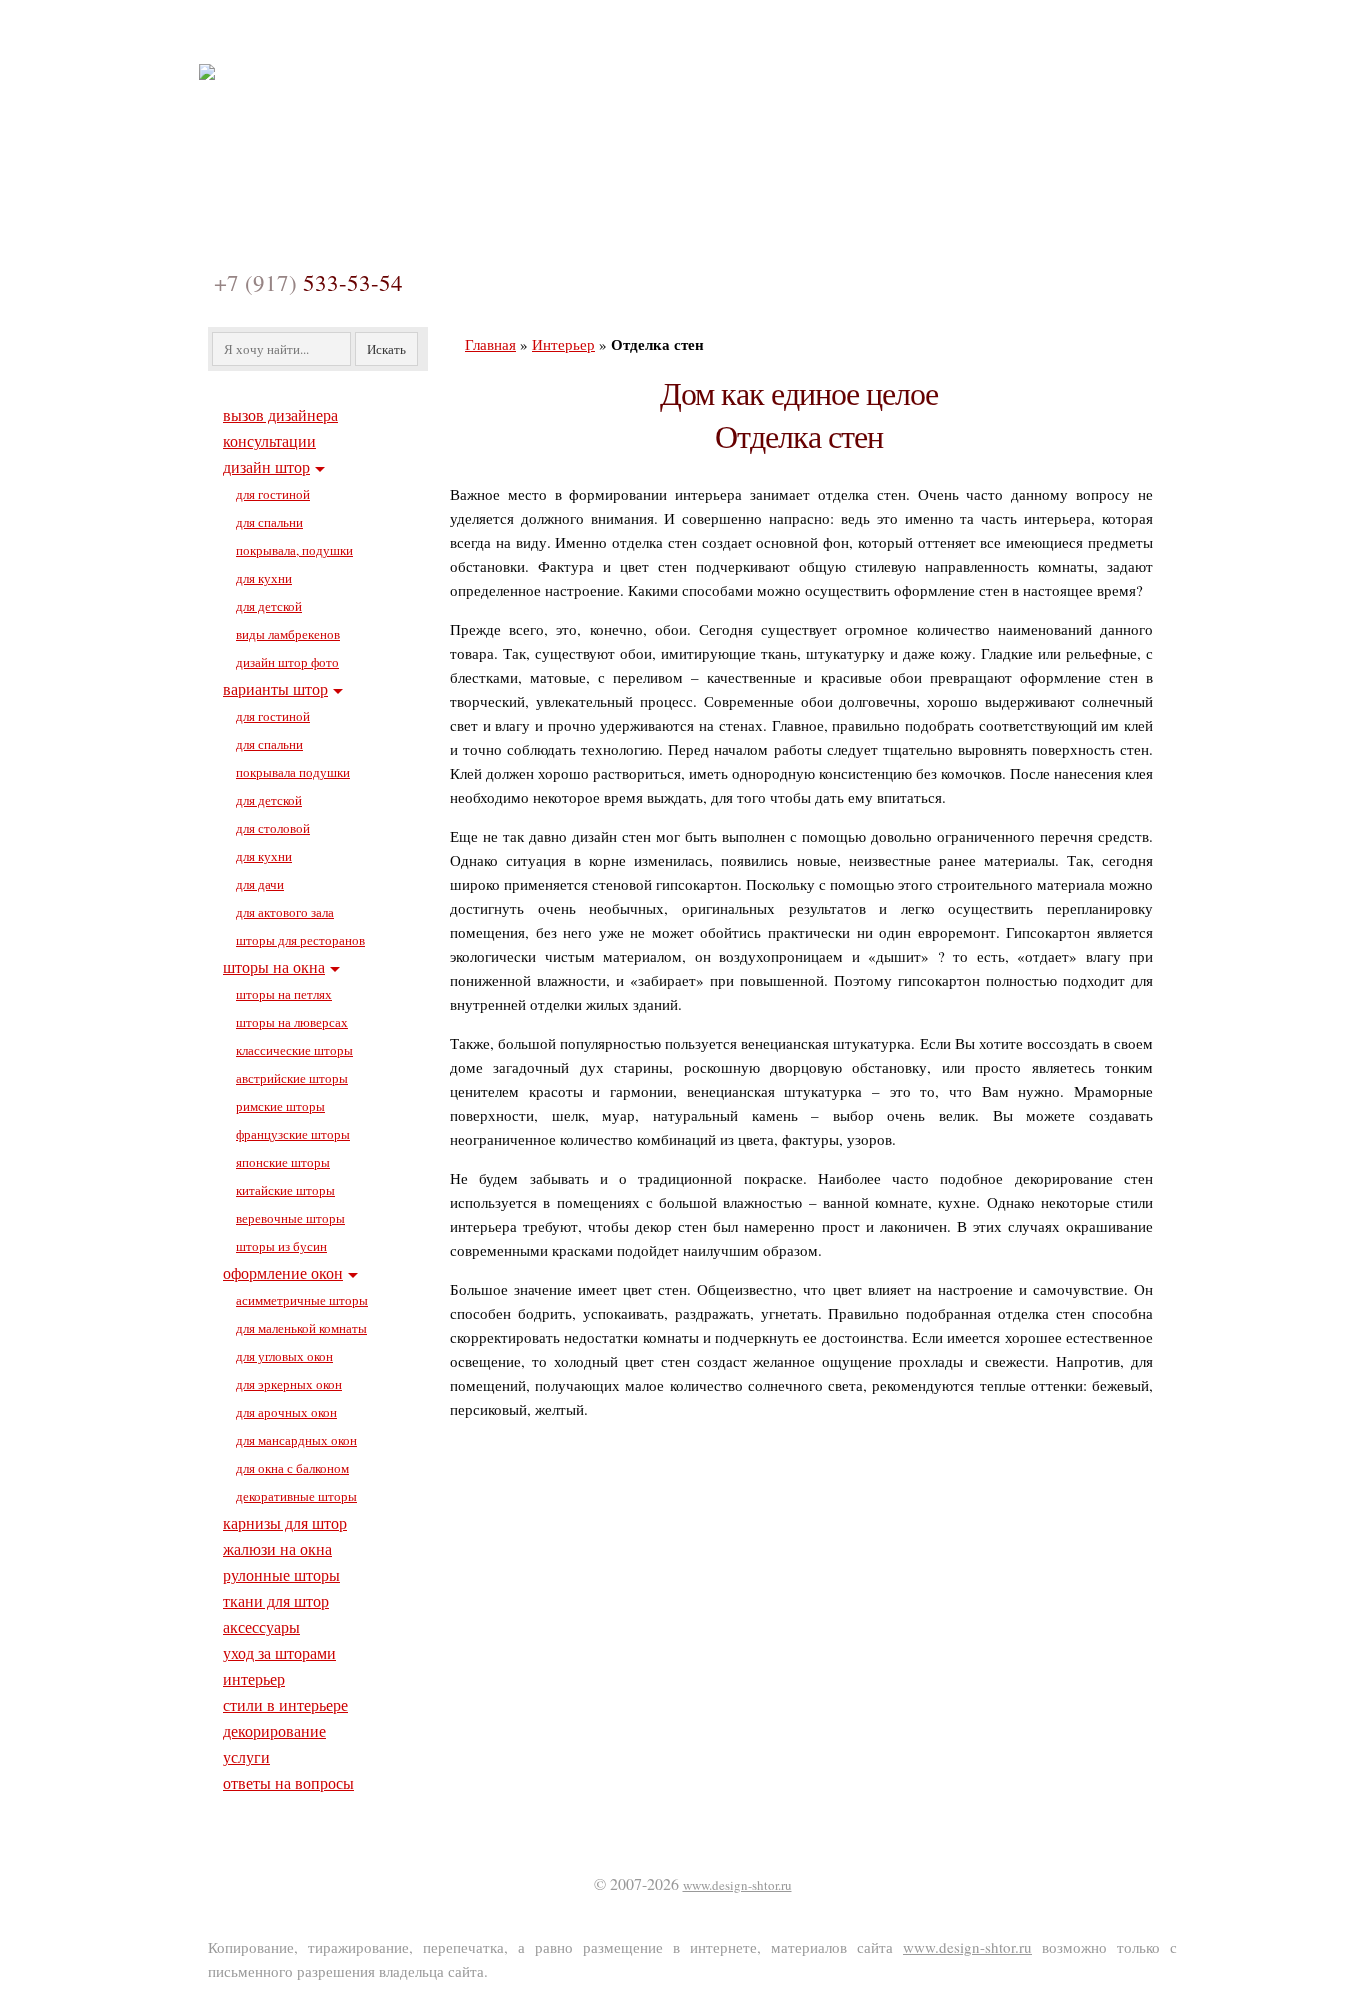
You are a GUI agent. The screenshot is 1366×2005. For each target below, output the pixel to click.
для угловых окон (284, 1356)
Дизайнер (385, 33)
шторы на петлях (284, 994)
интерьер (254, 1678)
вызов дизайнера (280, 414)
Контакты (959, 33)
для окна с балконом (292, 1468)
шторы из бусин (281, 1246)
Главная (276, 33)
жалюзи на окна (277, 1548)
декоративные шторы (296, 1496)
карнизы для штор (285, 1522)
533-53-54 (308, 282)
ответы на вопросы (288, 1782)
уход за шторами (279, 1652)
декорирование (274, 1730)
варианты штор (275, 688)
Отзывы (724, 33)
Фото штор (508, 33)
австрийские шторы (292, 1078)
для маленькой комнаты (301, 1328)
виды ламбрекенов (288, 634)
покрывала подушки (293, 772)
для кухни (264, 578)
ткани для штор (276, 1600)
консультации (269, 440)
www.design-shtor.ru (737, 1885)
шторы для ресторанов (300, 940)
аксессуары (261, 1626)
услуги (246, 1756)
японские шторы (283, 1162)
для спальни (269, 522)
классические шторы (294, 1050)
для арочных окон (286, 1412)
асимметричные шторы (302, 1300)
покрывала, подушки (294, 550)
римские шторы (280, 1106)
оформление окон (283, 1272)
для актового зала (285, 912)
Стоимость (838, 33)
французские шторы (293, 1134)
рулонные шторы (281, 1574)
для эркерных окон (289, 1384)
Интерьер (563, 344)
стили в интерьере (285, 1704)
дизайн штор (266, 466)
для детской (269, 606)
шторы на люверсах (292, 1022)
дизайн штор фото (287, 662)
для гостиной (273, 494)
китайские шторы (285, 1190)
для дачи (260, 884)
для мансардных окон (296, 1440)
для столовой (273, 828)
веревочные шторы (290, 1218)
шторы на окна (274, 966)
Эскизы (622, 33)
